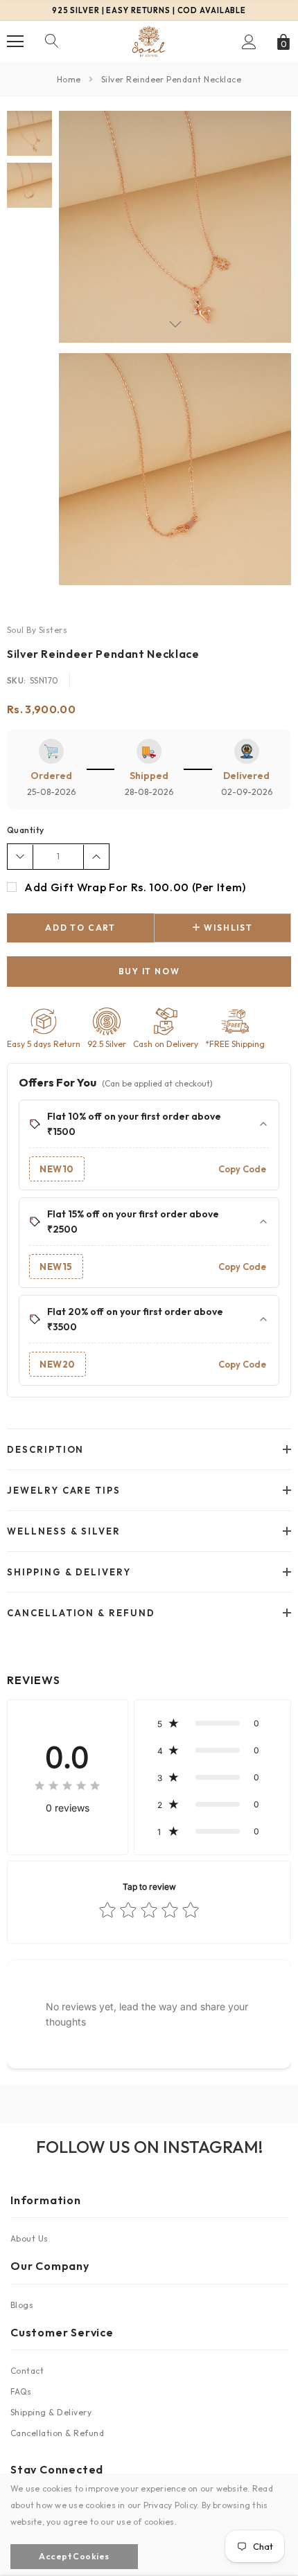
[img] (67, 1788)
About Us (29, 2238)
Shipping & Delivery (51, 2412)
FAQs (21, 2391)
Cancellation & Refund (57, 2433)
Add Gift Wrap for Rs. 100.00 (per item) (135, 887)
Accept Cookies (74, 2556)
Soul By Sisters (37, 630)
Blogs (22, 2305)
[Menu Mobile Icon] (15, 42)
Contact (27, 2371)
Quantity (26, 830)
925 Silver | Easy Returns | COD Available (149, 10)
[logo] (149, 41)
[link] (29, 133)
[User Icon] (249, 42)
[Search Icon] (52, 42)
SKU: (17, 680)
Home (69, 79)
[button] (212, 1723)
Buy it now (149, 971)
